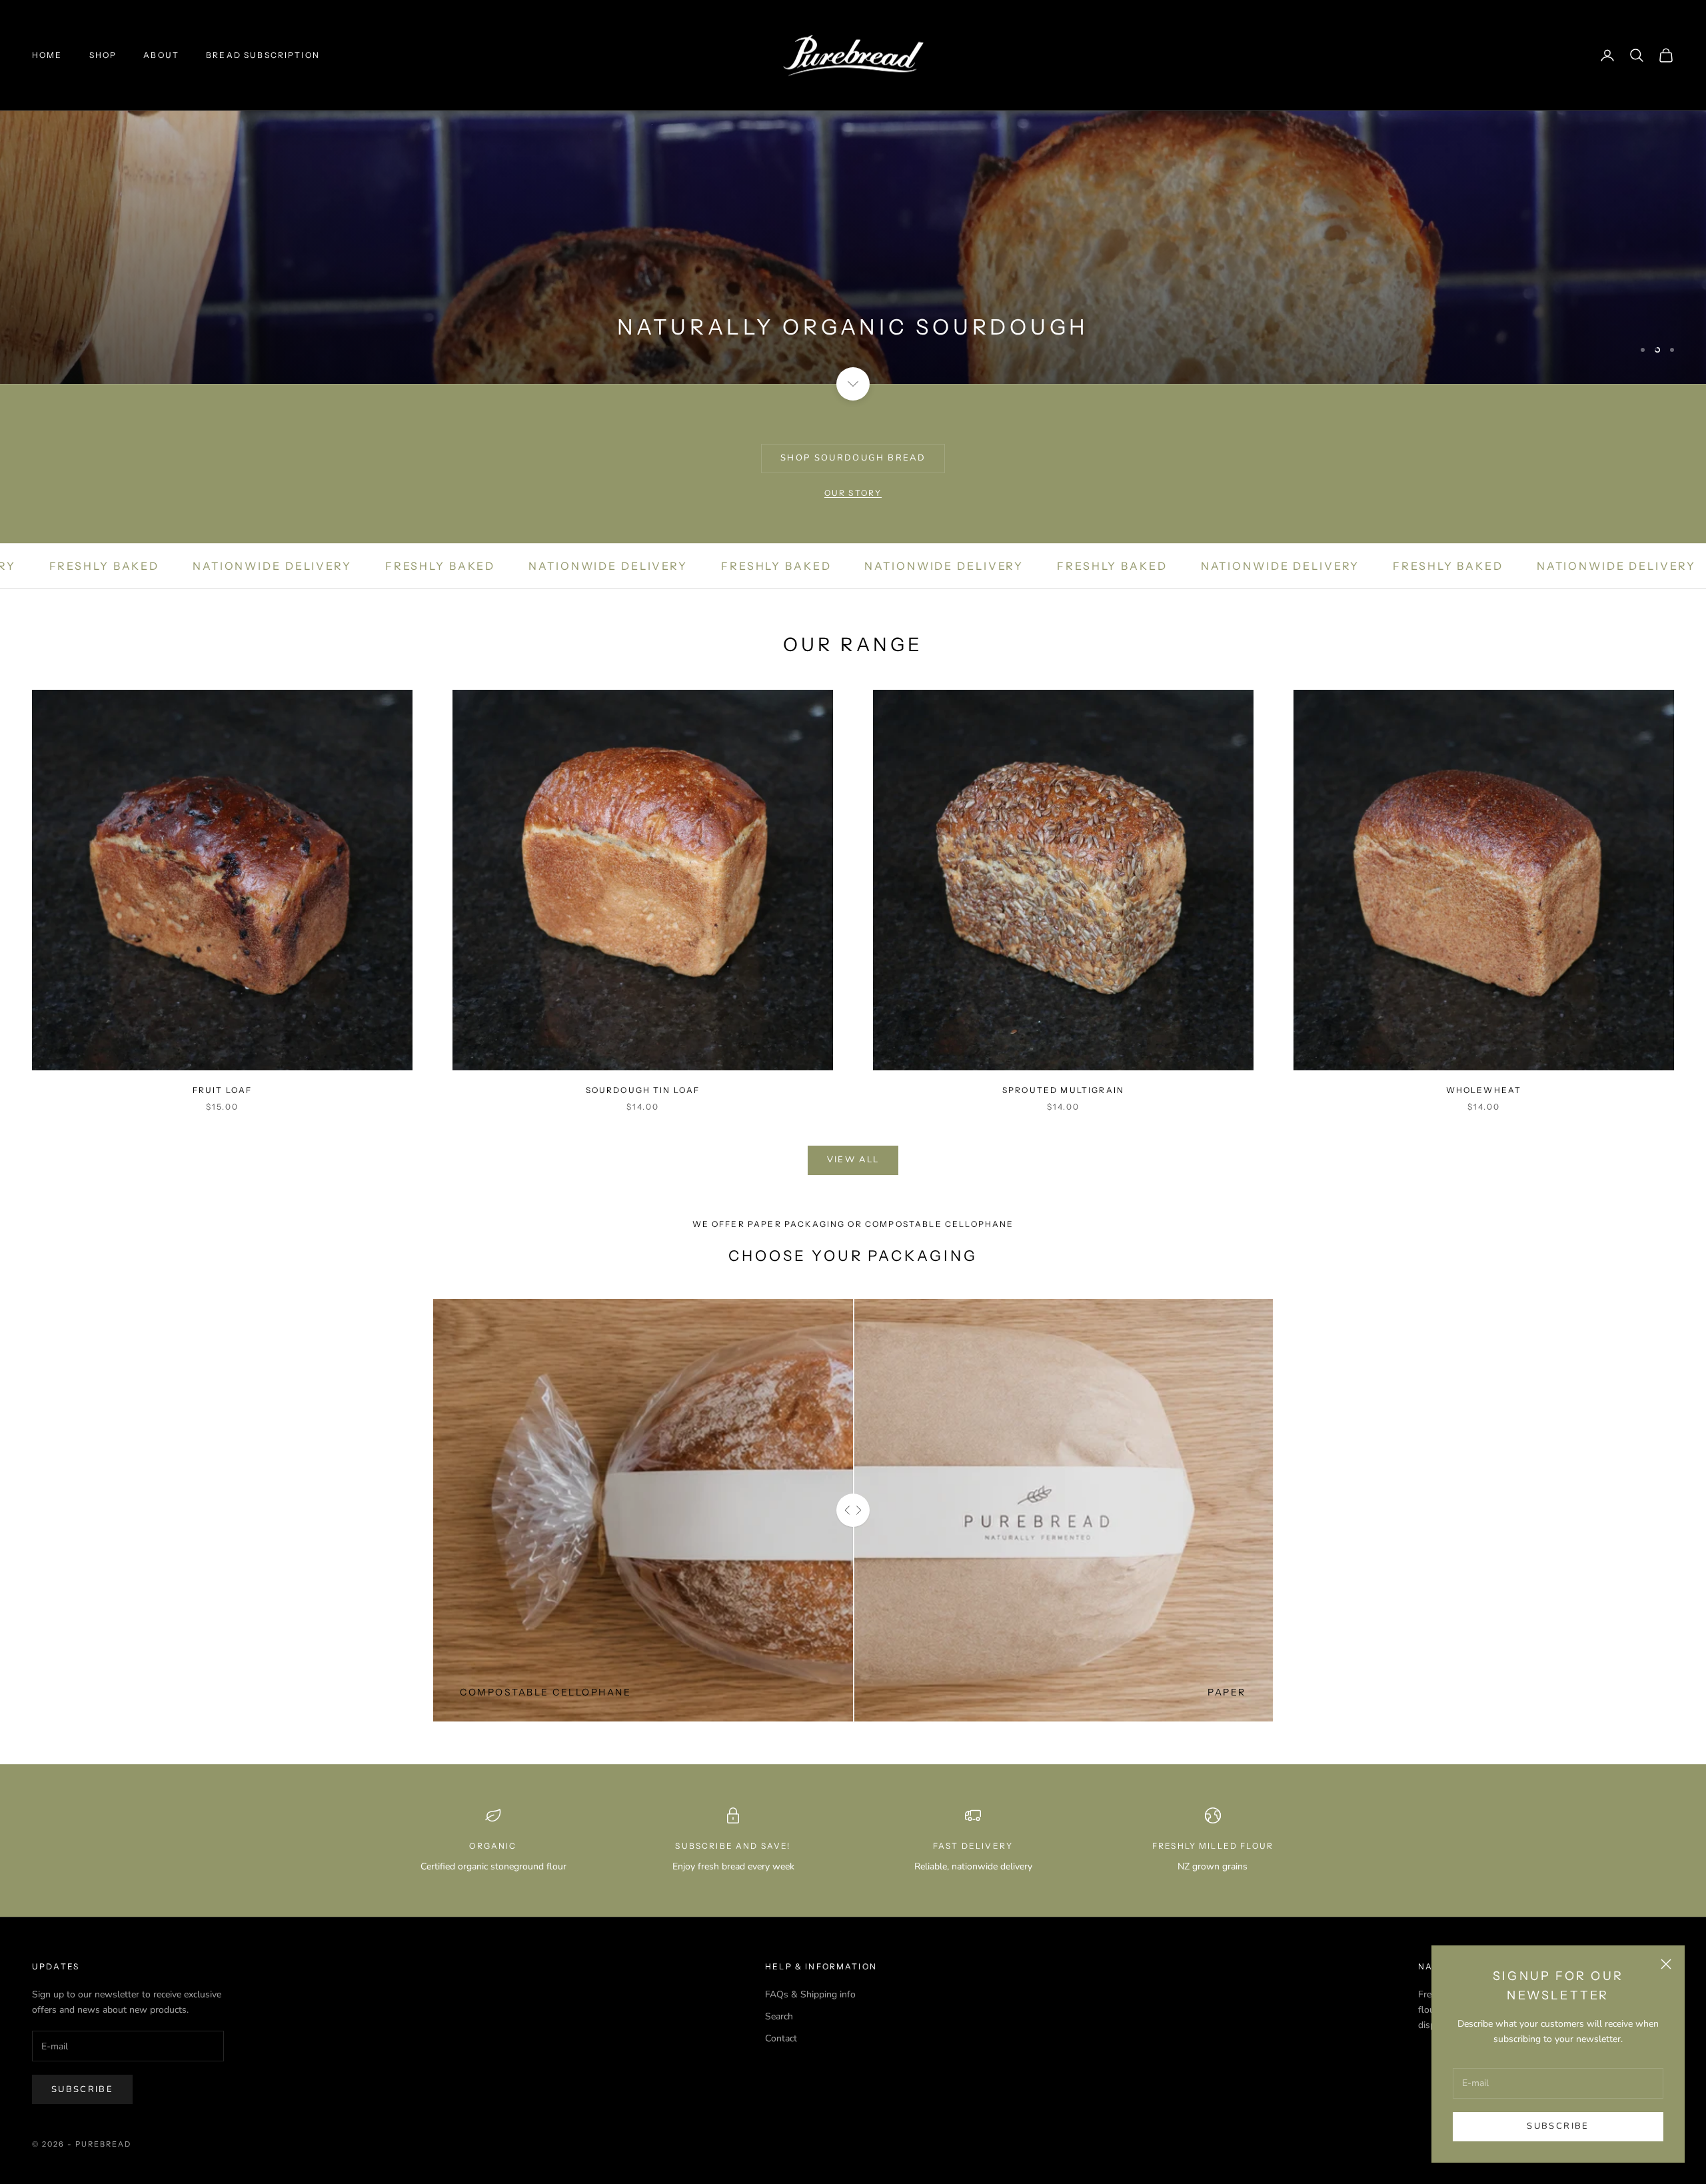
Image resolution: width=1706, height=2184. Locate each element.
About (161, 55)
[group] (853, 192)
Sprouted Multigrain (1063, 1090)
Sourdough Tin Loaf (643, 1090)
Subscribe (1558, 2126)
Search (779, 2016)
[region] (853, 192)
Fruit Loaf (223, 1090)
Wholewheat (1484, 1090)
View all (853, 1160)
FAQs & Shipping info (810, 1994)
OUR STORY (853, 493)
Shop (103, 55)
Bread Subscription (263, 55)
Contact (781, 2038)
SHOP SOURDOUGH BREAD (853, 458)
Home (47, 55)
